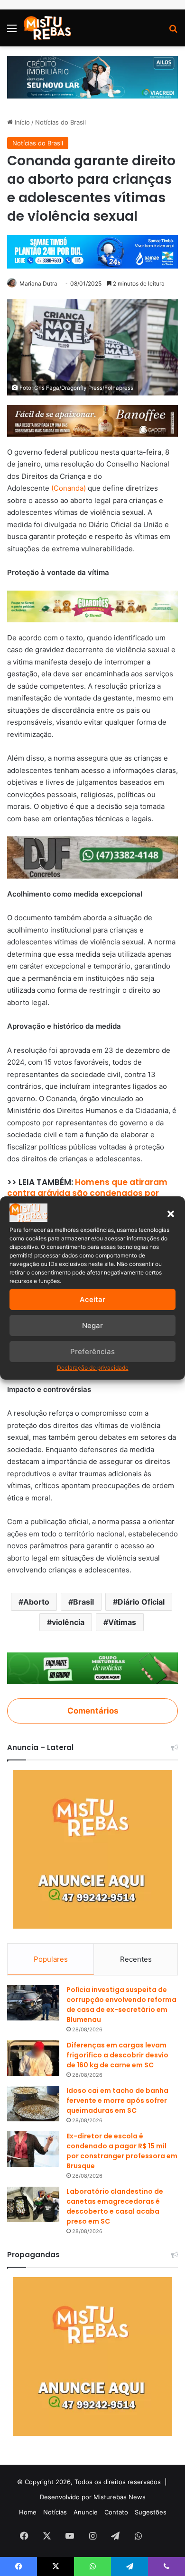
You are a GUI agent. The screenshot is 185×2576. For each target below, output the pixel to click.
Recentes (136, 1959)
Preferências (92, 1351)
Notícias (55, 2512)
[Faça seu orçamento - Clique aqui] (92, 857)
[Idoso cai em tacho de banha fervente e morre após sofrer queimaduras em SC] (33, 2104)
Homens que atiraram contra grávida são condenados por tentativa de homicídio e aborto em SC (88, 1194)
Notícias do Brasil (60, 122)
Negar (92, 1325)
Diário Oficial (141, 1602)
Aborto (36, 1602)
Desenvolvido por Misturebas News (93, 2497)
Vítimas (122, 1622)
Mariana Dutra (38, 283)
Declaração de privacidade (93, 1368)
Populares (51, 1959)
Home (28, 2512)
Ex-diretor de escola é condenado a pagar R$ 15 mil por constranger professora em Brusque (122, 2151)
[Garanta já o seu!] (92, 420)
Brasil (83, 1602)
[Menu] (12, 31)
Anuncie (86, 2512)
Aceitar (92, 1299)
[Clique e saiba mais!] (92, 76)
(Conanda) (69, 488)
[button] (171, 1214)
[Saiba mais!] (92, 606)
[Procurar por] (173, 31)
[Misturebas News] (47, 28)
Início (21, 122)
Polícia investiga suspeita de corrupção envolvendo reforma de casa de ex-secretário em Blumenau (121, 2005)
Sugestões (151, 2512)
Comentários (93, 1711)
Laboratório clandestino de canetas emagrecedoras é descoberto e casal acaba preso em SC (115, 2206)
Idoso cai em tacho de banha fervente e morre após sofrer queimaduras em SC (117, 2100)
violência (68, 1622)
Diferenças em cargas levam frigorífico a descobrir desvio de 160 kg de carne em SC (117, 2055)
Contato (116, 2512)
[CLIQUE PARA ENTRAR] (92, 1668)
